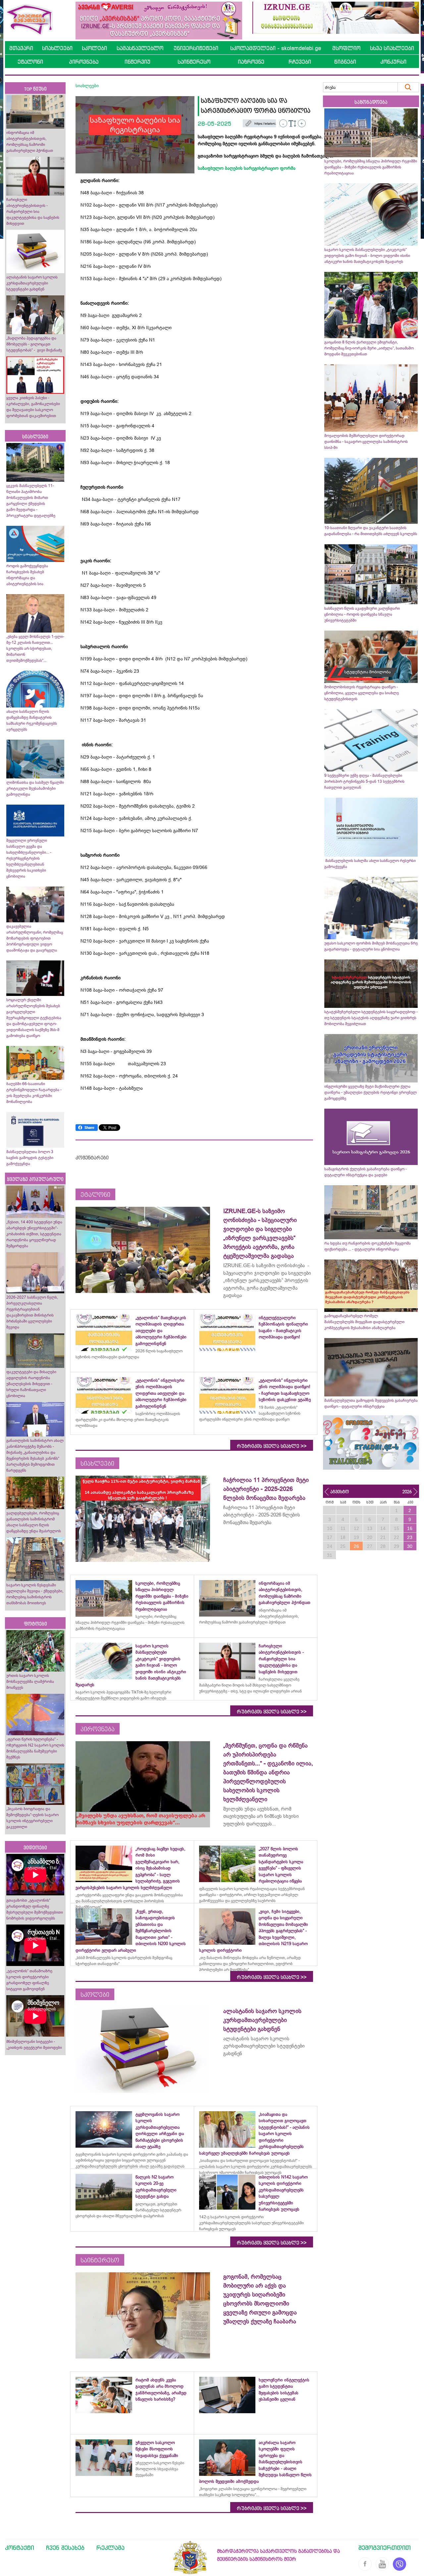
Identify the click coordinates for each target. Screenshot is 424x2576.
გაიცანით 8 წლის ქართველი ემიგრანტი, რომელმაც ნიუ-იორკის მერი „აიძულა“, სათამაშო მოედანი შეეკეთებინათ (369, 348)
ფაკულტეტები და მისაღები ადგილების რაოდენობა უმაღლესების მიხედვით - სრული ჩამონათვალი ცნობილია (31, 1384)
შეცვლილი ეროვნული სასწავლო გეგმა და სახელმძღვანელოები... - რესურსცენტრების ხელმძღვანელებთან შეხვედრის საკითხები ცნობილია (29, 858)
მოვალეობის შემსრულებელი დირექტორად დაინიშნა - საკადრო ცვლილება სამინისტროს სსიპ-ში (366, 442)
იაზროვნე (251, 62)
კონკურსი (393, 62)
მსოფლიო (346, 48)
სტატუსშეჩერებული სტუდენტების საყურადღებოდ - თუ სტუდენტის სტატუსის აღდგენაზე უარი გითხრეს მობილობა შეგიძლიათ (371, 1018)
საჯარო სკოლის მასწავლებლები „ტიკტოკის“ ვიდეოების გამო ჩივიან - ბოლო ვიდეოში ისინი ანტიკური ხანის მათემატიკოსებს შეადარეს (367, 256)
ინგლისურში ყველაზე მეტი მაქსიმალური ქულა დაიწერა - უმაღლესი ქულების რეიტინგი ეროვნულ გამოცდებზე (371, 1092)
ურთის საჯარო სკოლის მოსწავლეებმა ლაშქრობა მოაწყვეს (30, 1682)
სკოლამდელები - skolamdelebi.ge (276, 48)
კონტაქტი (20, 2547)
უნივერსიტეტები (196, 48)
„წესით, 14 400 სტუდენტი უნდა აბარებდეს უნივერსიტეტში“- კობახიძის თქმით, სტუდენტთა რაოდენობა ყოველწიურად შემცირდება (34, 1234)
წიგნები (345, 62)
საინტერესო (194, 62)
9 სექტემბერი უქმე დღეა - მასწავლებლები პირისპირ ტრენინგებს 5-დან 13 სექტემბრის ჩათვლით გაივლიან (364, 781)
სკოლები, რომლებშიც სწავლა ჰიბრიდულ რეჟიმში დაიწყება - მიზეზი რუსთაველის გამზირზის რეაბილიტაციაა (371, 167)
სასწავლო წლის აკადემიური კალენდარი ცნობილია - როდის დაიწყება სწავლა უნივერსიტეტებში (362, 614)
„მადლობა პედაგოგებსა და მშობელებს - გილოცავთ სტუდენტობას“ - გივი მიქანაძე (34, 344)
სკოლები (94, 48)
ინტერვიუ (137, 62)
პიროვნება (84, 62)
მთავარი (21, 48)
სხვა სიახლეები (392, 48)
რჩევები (300, 62)
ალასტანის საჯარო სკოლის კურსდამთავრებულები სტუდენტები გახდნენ (32, 283)
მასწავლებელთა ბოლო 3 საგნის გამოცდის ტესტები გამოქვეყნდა (30, 1158)
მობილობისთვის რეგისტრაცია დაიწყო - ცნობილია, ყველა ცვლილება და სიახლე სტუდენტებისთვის (362, 693)
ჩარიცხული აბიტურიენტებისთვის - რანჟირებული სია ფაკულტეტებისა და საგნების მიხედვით (33, 212)
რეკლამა (110, 2547)
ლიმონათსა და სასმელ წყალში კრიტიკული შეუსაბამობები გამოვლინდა (35, 788)
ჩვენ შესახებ (65, 2547)
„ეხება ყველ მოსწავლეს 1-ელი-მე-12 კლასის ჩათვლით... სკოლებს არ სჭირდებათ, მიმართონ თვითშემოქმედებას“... (35, 648)
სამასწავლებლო (140, 48)
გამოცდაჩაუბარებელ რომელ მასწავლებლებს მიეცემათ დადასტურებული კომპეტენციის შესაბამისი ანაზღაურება (364, 1322)
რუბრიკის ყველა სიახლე (272, 1446)
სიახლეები (57, 48)
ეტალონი (30, 62)
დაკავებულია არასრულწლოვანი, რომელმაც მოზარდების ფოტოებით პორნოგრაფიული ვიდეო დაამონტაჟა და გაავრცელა (35, 938)
